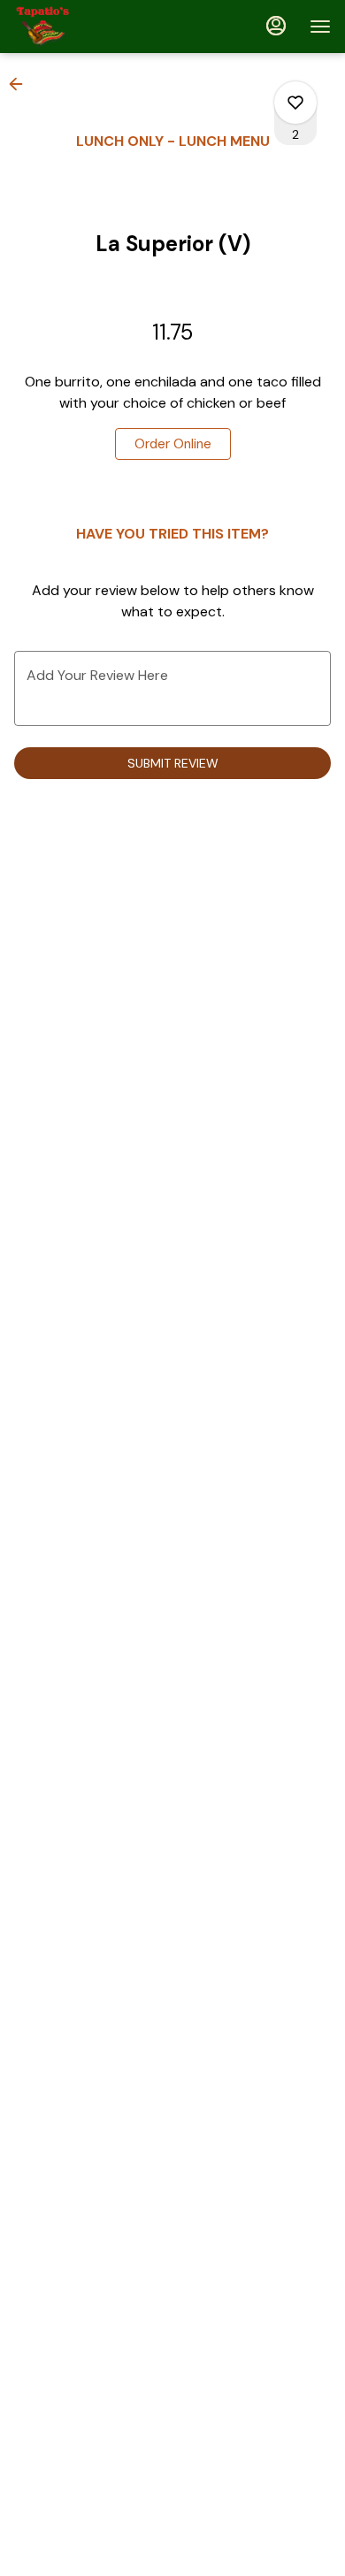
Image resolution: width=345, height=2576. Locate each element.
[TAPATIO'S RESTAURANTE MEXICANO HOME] (94, 27)
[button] (21, 84)
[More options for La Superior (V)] (295, 103)
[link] (173, 444)
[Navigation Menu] (320, 27)
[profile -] (276, 26)
